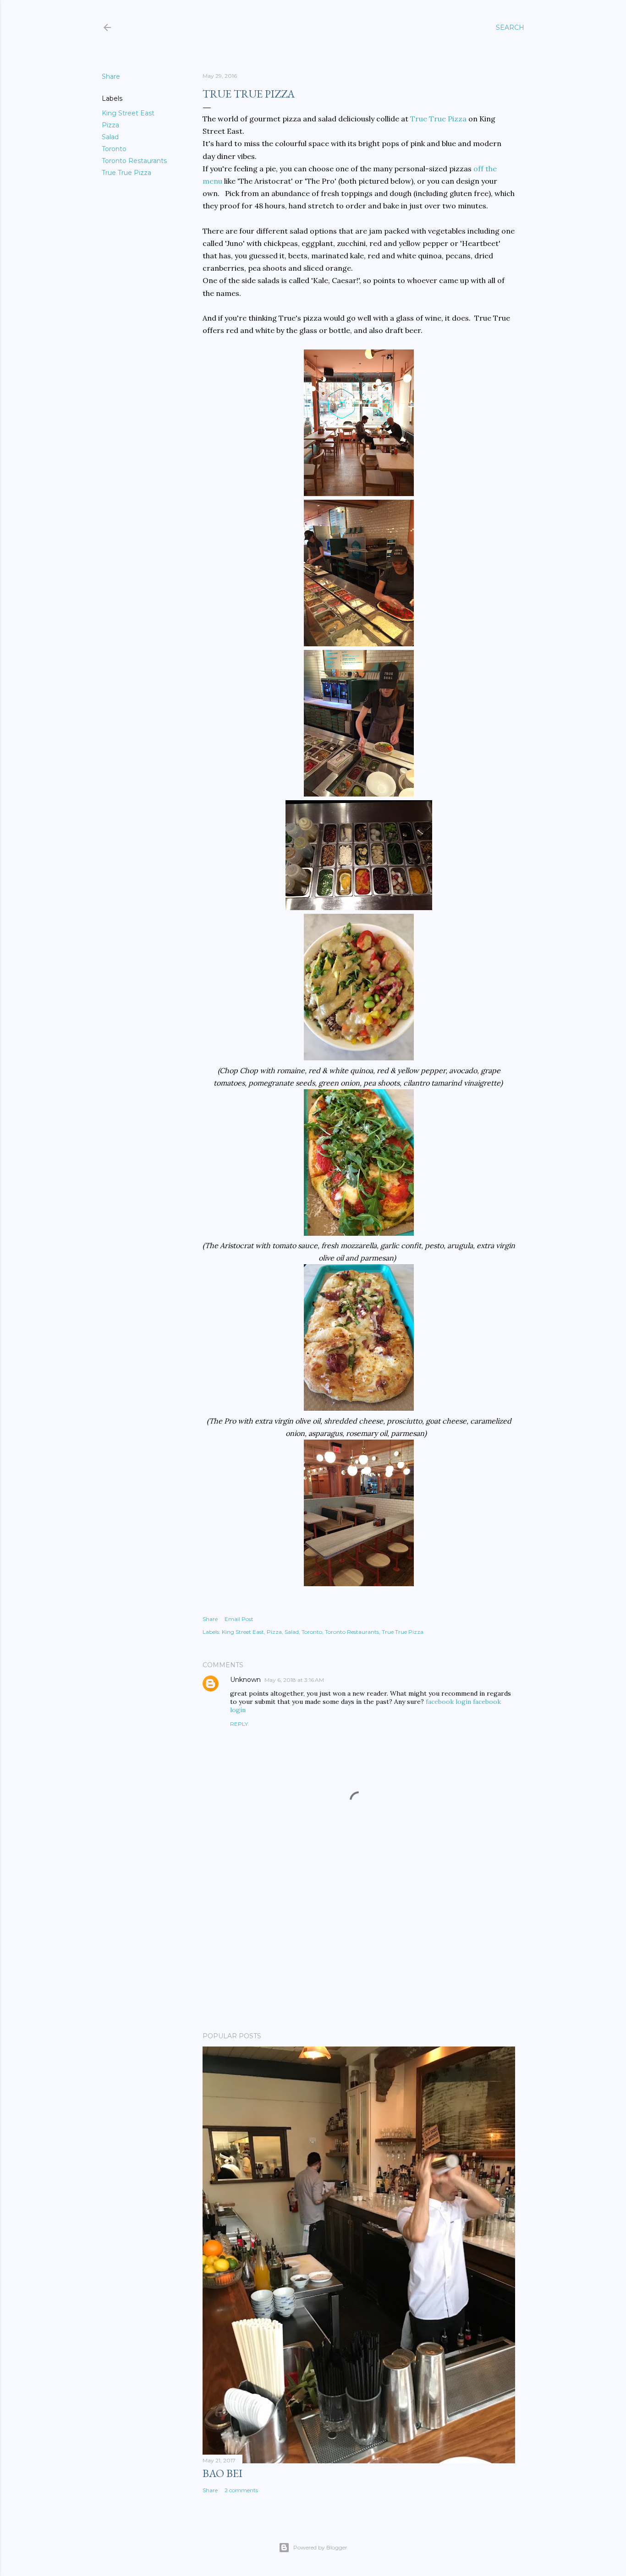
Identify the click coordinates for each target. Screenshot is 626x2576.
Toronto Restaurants (134, 161)
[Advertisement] (359, 1945)
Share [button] (111, 76)
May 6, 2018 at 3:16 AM (294, 1680)
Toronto (114, 149)
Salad (110, 137)
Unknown (245, 1680)
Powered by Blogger (320, 2547)
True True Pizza (126, 173)
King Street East (128, 113)
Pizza (110, 125)
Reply (239, 1724)
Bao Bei (222, 2473)
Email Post (239, 1619)
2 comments (241, 2490)
